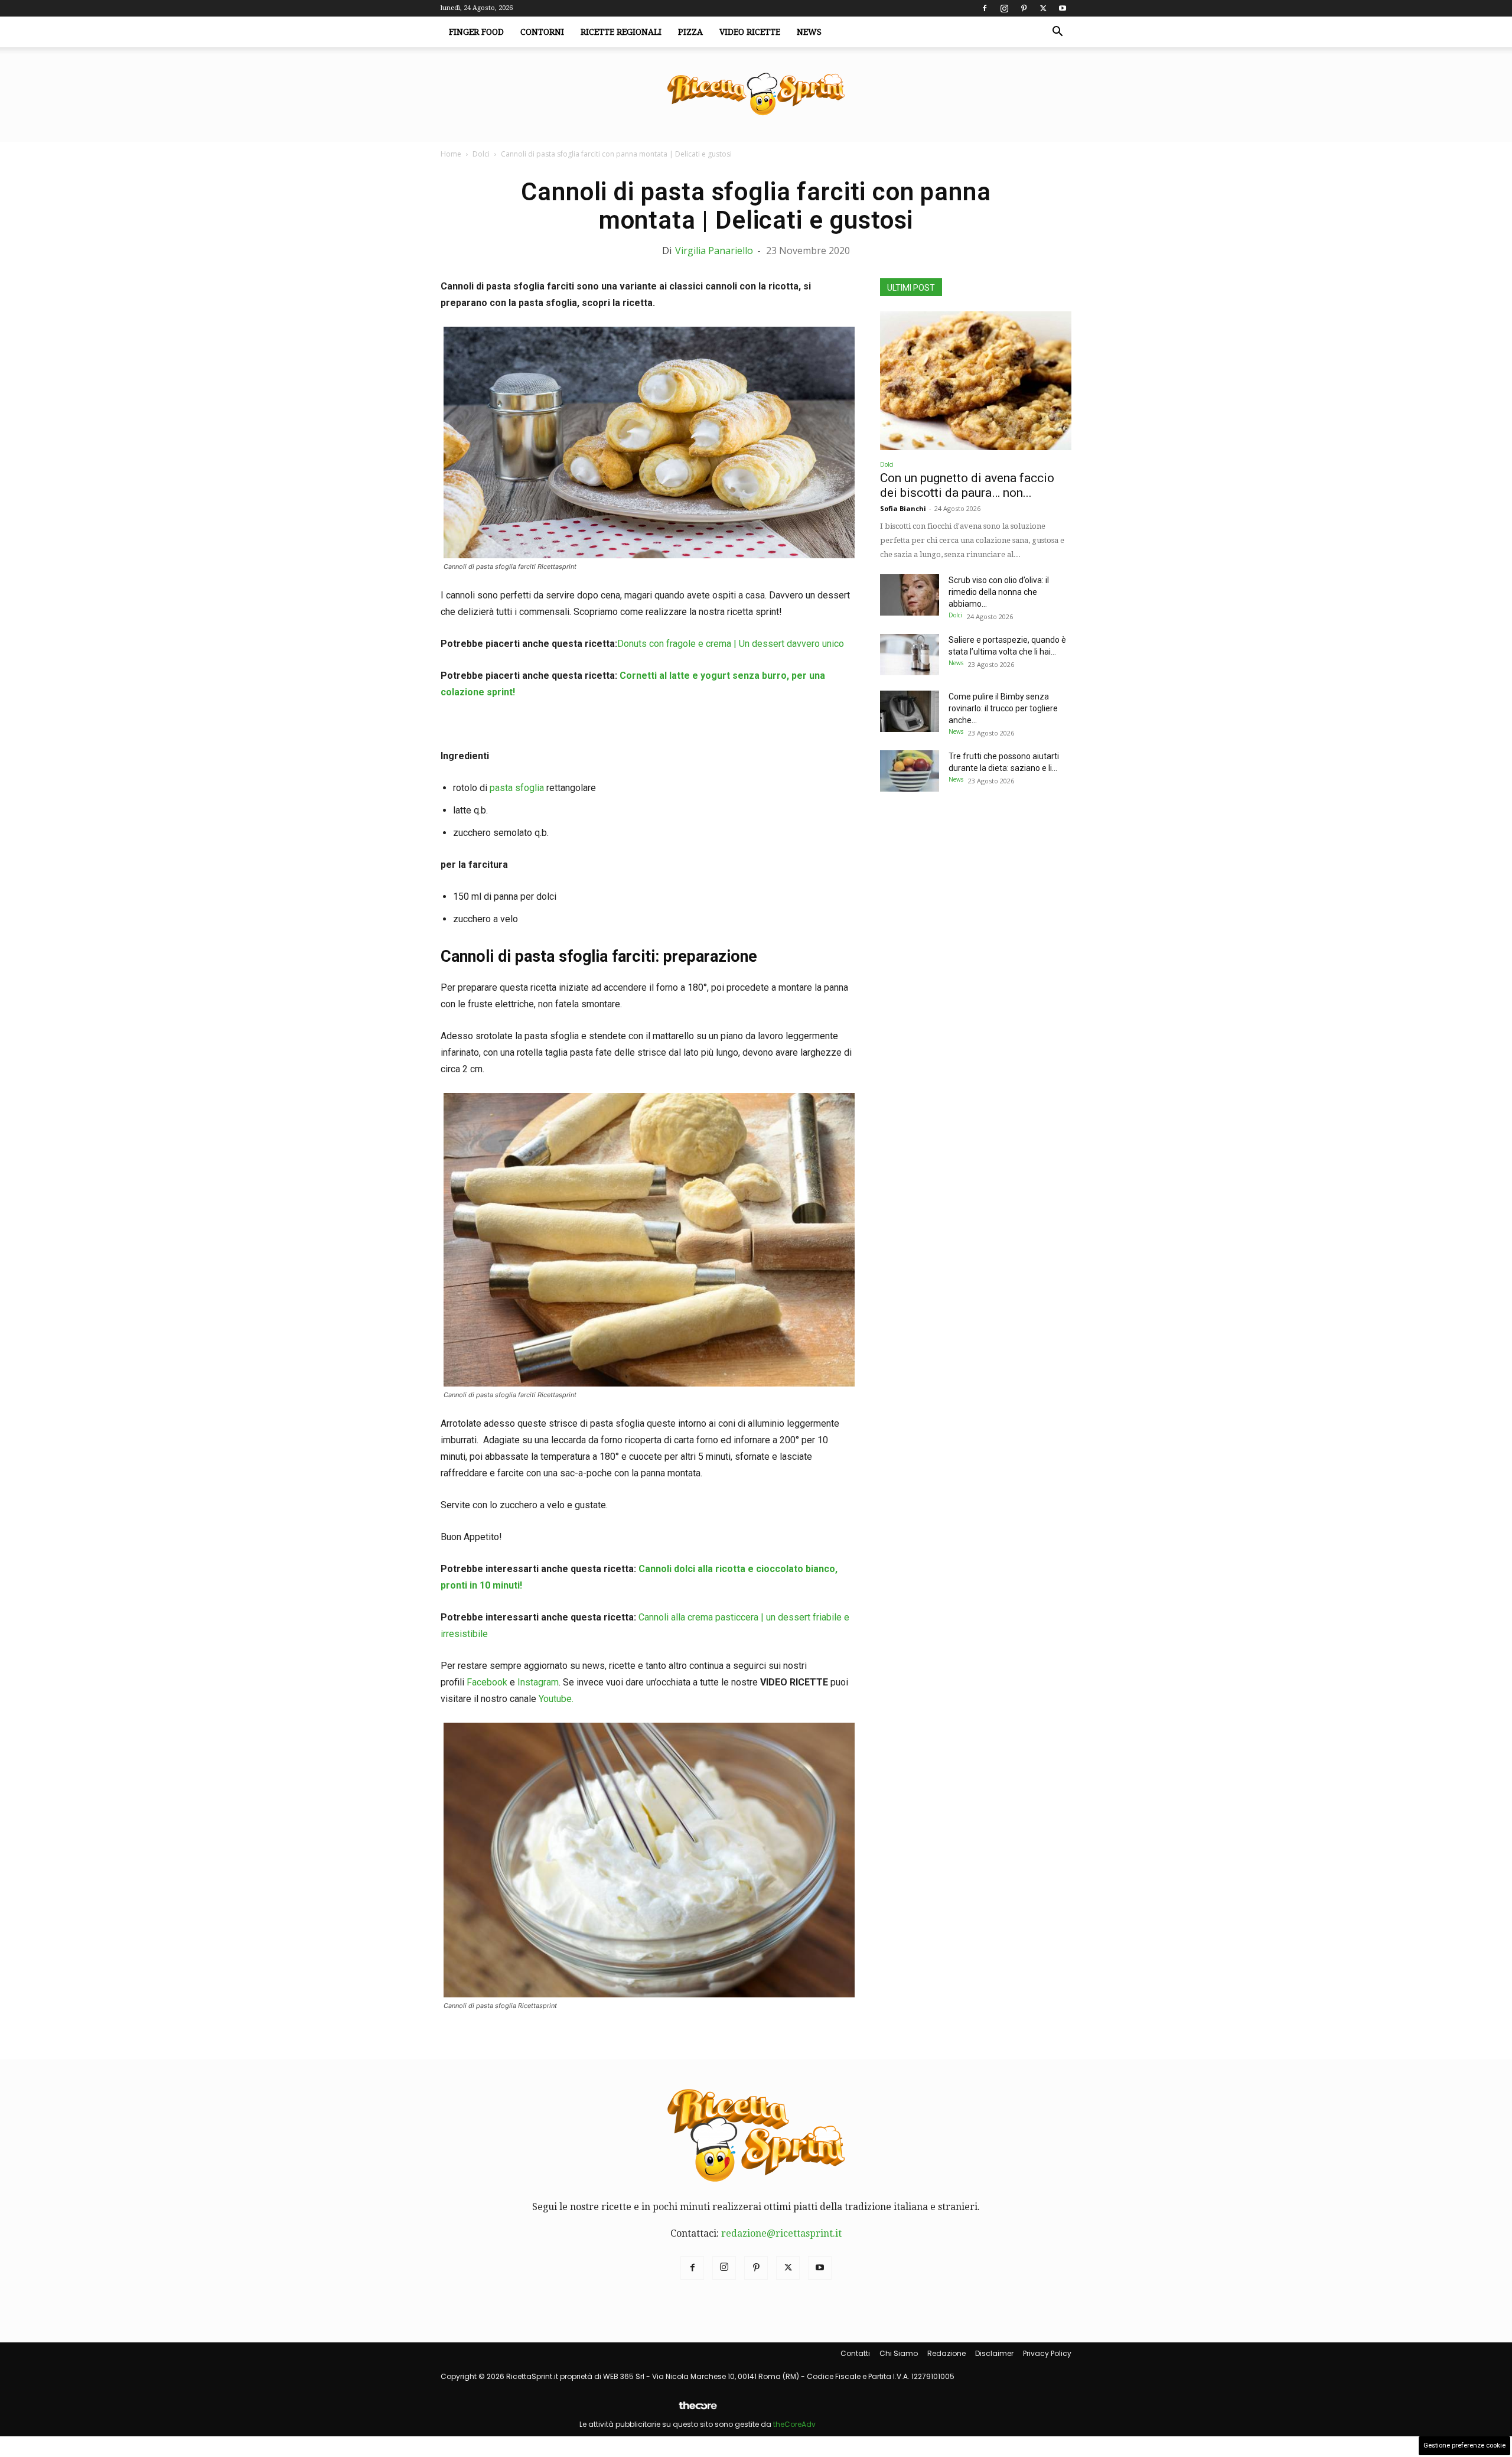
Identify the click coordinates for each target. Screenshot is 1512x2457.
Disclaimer (994, 2353)
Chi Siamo (899, 2353)
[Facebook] (985, 8)
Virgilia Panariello (714, 250)
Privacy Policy (1047, 2353)
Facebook (487, 1682)
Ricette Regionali (621, 32)
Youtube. (556, 1699)
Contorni (542, 32)
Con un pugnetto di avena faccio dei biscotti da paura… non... (967, 485)
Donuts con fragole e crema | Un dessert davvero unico (731, 644)
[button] (1057, 32)
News (809, 32)
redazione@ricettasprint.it (781, 2233)
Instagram (538, 1682)
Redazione (946, 2353)
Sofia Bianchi (903, 508)
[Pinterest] (1024, 8)
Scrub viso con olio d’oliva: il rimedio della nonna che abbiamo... (999, 592)
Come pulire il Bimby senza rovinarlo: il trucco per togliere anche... (1003, 708)
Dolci (481, 154)
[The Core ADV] (698, 2410)
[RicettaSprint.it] (756, 95)
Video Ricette (750, 32)
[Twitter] (1043, 8)
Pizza (690, 32)
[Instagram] (1004, 8)
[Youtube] (1063, 8)
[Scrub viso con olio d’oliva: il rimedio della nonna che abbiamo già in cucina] (910, 595)
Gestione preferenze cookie (1464, 2445)
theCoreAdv (794, 2424)
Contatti (855, 2353)
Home (451, 154)
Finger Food (476, 32)
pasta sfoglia (517, 788)
